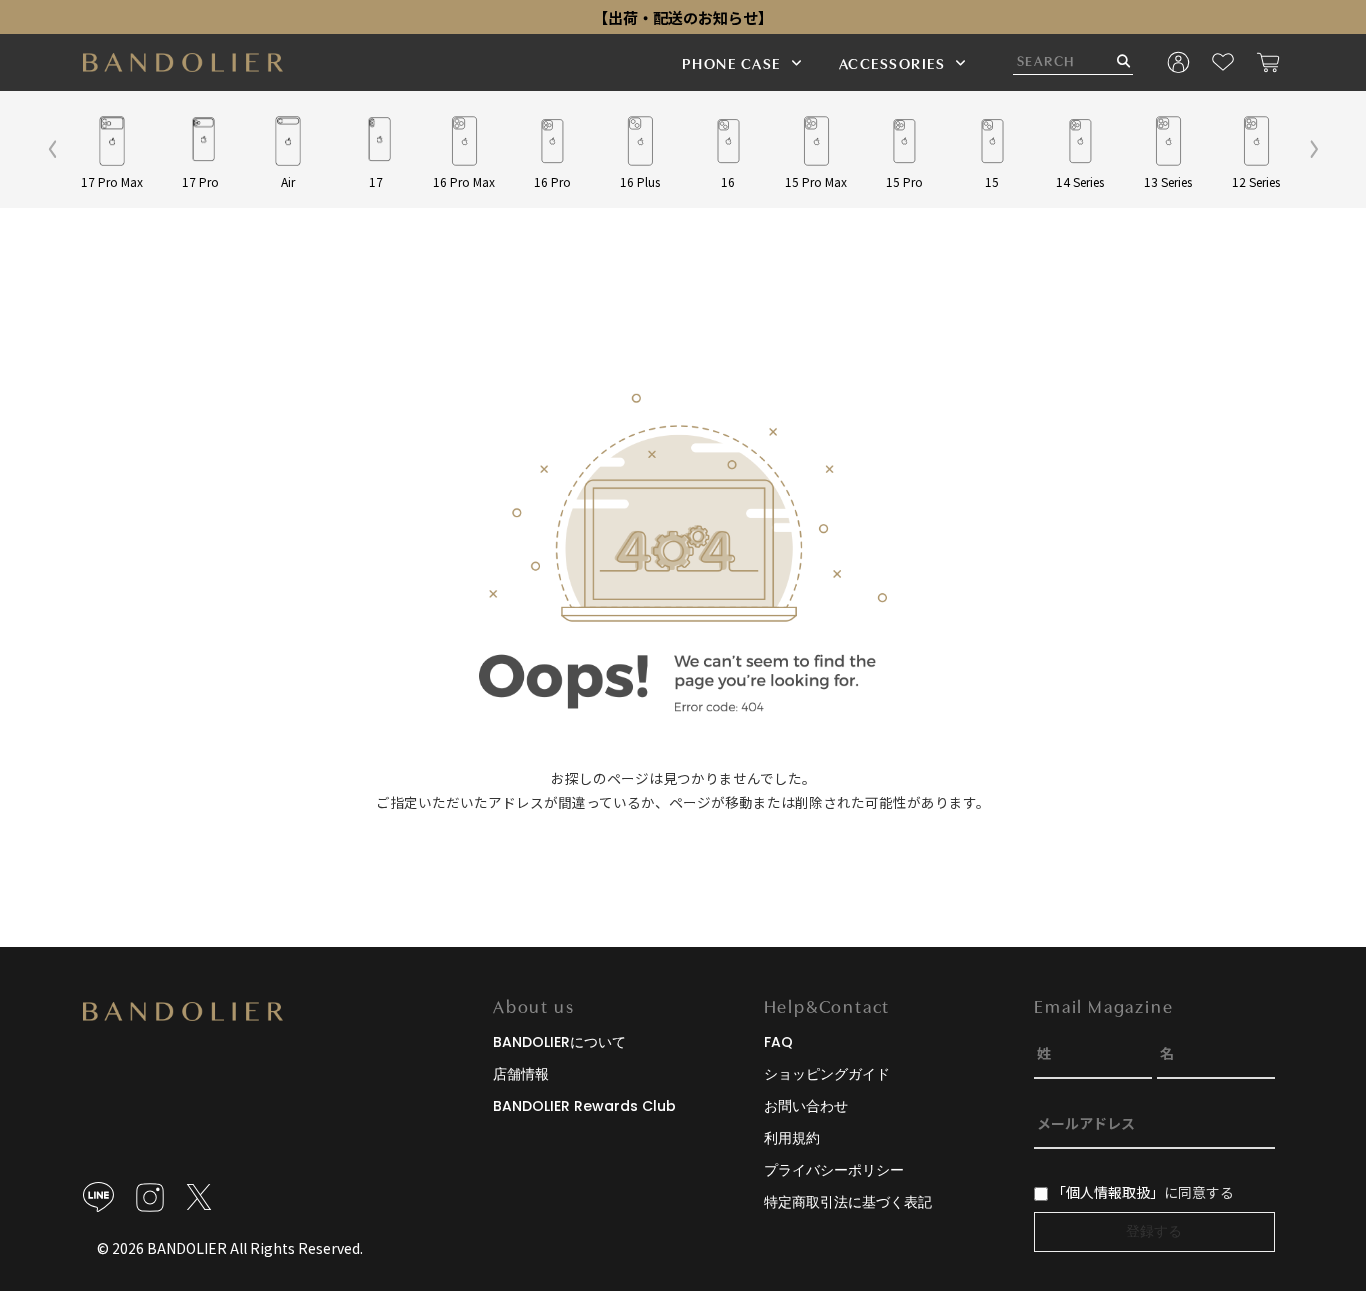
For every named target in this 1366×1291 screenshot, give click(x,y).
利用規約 (792, 1138)
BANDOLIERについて (559, 1042)
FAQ (778, 1042)
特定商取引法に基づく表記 (848, 1202)
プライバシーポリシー (834, 1170)
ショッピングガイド (827, 1074)
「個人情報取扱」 (1108, 1192)
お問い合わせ (806, 1106)
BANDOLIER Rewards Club (584, 1106)
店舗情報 (521, 1074)
